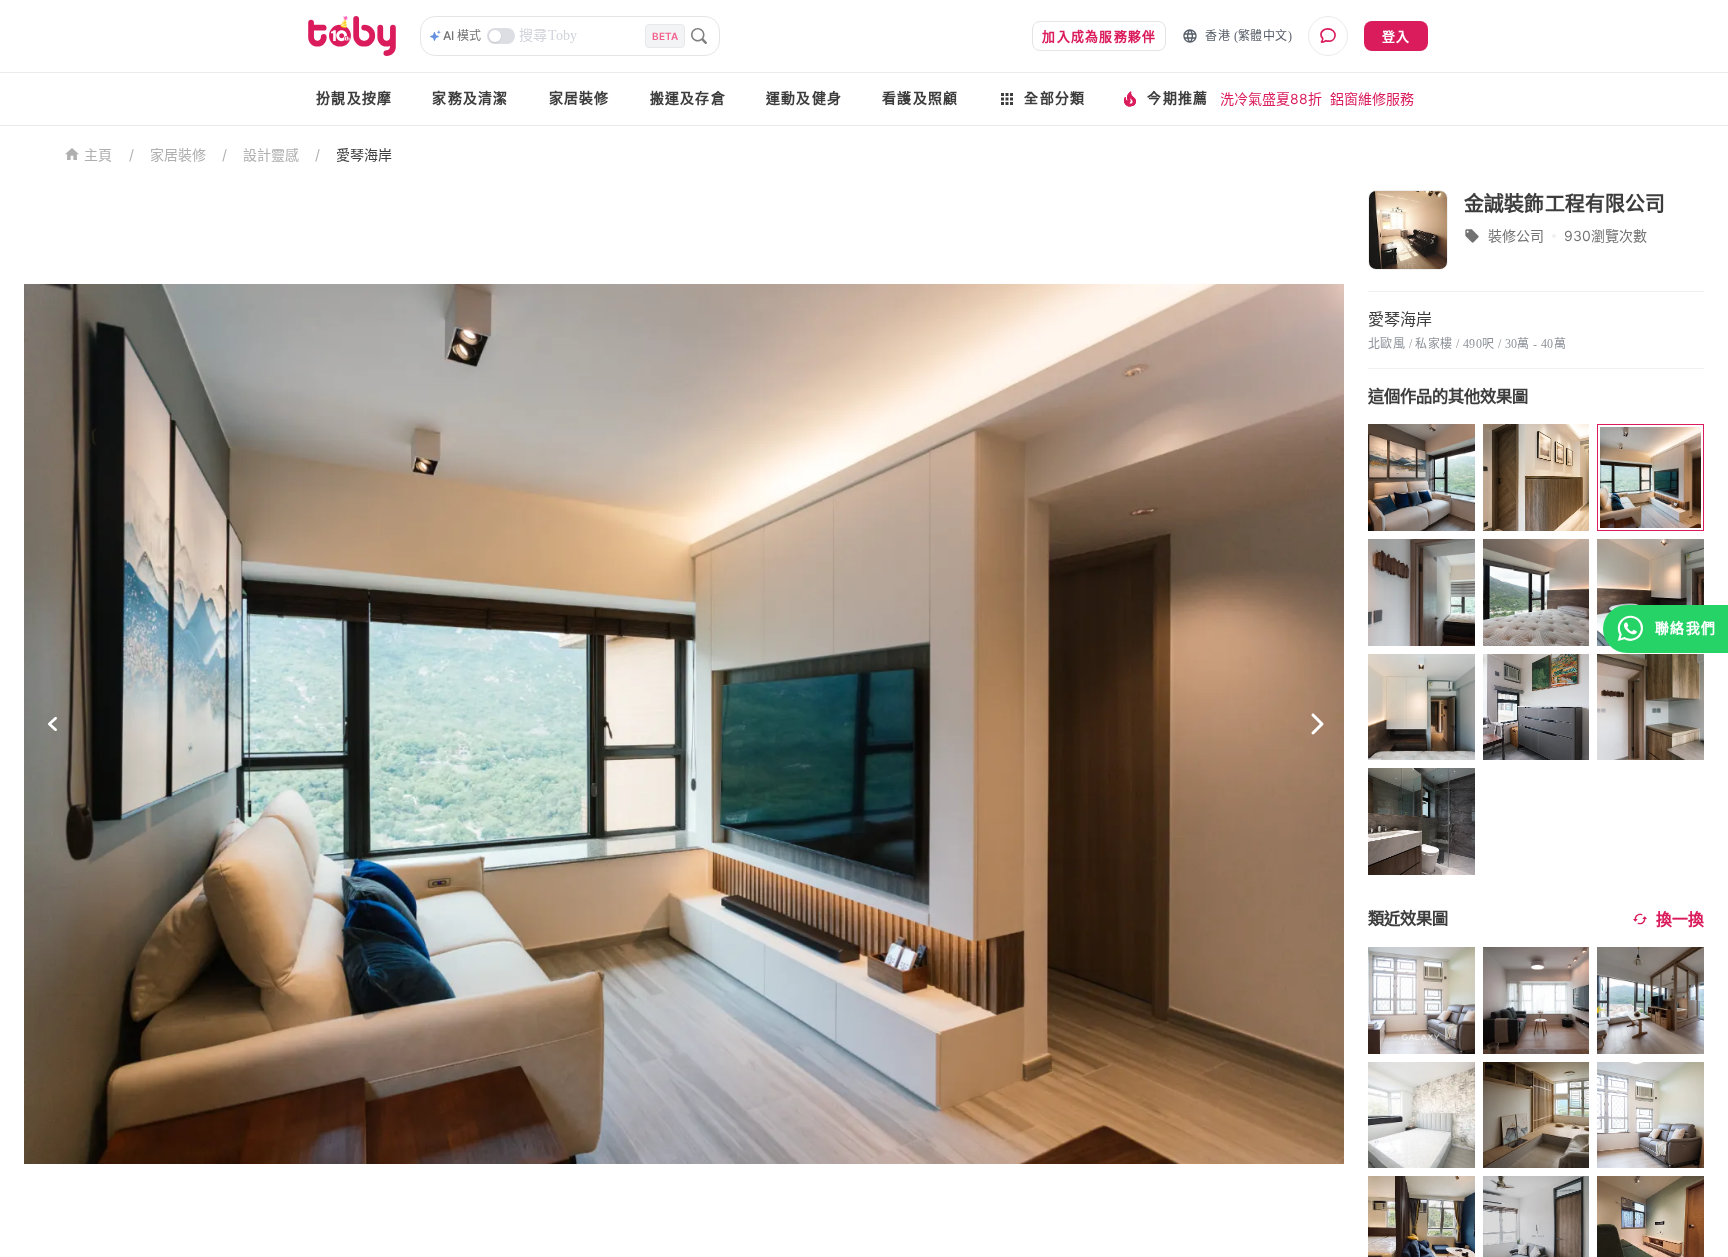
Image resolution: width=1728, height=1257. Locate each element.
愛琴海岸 (364, 154)
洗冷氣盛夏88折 (1271, 98)
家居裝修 (579, 98)
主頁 (98, 155)
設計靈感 (271, 154)
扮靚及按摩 (354, 98)
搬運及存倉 (688, 98)
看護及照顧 (920, 98)
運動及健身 (804, 98)
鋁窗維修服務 (1372, 98)
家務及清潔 (470, 98)
